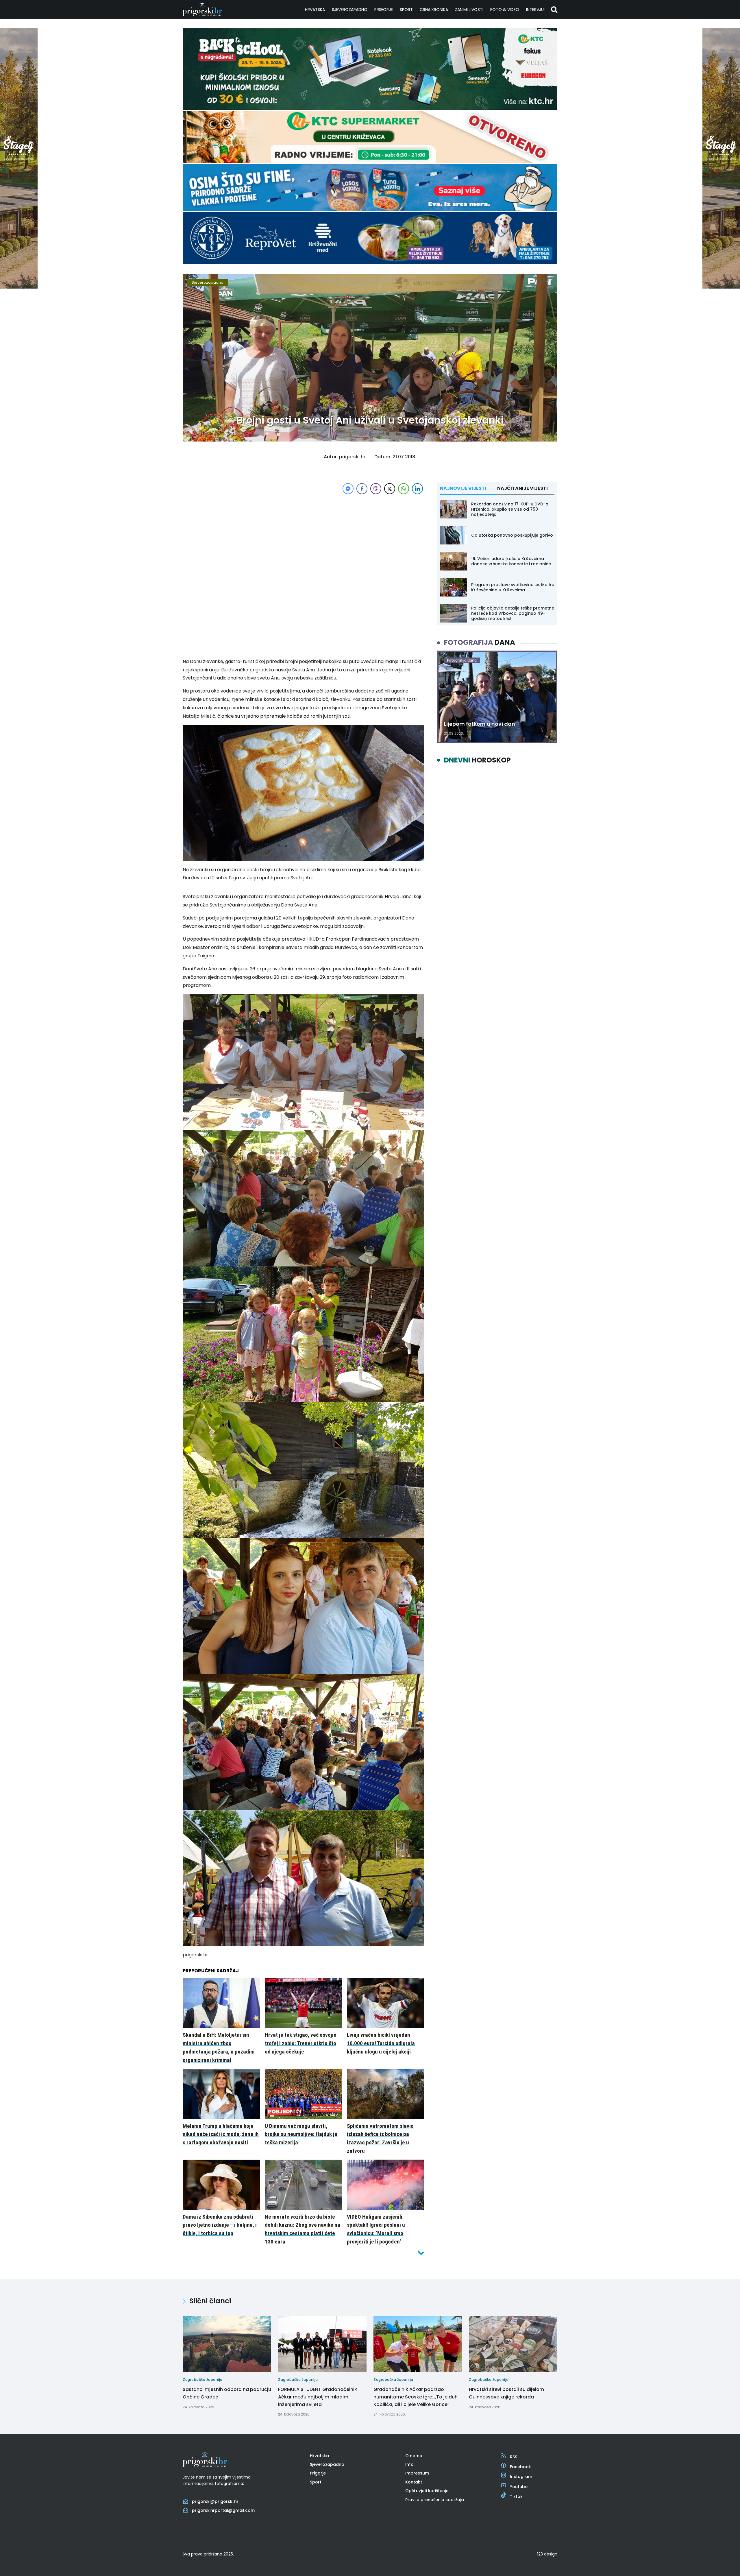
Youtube (519, 2487)
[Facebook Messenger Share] (348, 489)
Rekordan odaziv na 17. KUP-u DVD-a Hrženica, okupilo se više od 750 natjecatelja (510, 509)
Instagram (521, 2477)
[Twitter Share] (390, 489)
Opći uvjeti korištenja (427, 2491)
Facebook (520, 2467)
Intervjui (535, 10)
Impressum (417, 2473)
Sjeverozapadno (350, 10)
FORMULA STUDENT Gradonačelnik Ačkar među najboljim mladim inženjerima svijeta (318, 2397)
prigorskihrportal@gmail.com (223, 2510)
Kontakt (414, 2482)
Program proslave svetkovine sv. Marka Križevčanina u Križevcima (513, 587)
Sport (406, 10)
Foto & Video (505, 10)
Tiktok (516, 2496)
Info (409, 2464)
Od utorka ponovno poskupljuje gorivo (512, 535)
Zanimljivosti (469, 10)
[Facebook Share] (362, 489)
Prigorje (384, 10)
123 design (547, 2554)
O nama (414, 2456)
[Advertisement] (304, 536)
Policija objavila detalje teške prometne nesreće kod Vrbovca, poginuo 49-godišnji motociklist (513, 613)
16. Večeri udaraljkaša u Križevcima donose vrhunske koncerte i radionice (511, 561)
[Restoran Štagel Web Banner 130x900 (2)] (19, 287)
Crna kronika (434, 10)
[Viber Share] (376, 489)
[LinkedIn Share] (417, 489)
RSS (514, 2457)
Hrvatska (315, 10)
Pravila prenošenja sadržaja (435, 2500)
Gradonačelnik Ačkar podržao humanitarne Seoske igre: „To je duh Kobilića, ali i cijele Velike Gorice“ (416, 2397)
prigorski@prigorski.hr (215, 2501)
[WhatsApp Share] (404, 489)
